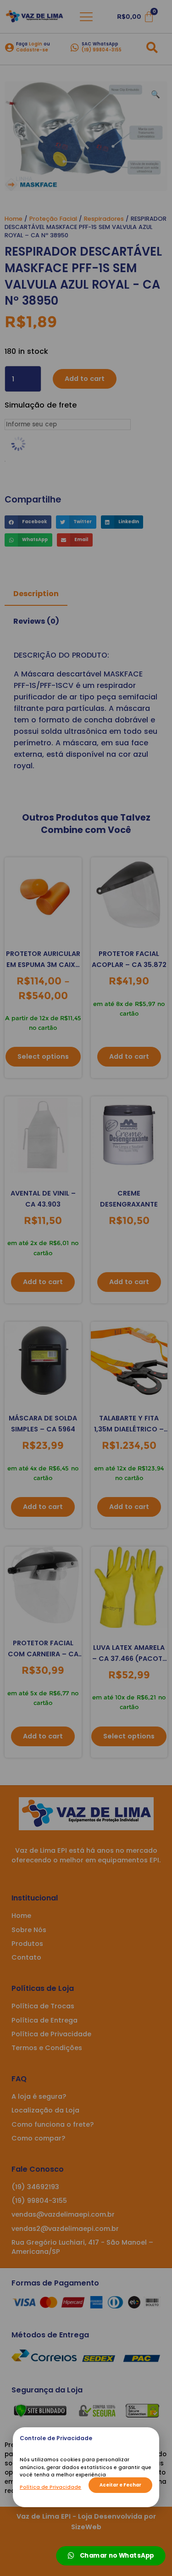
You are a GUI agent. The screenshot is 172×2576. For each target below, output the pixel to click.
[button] (120, 2485)
